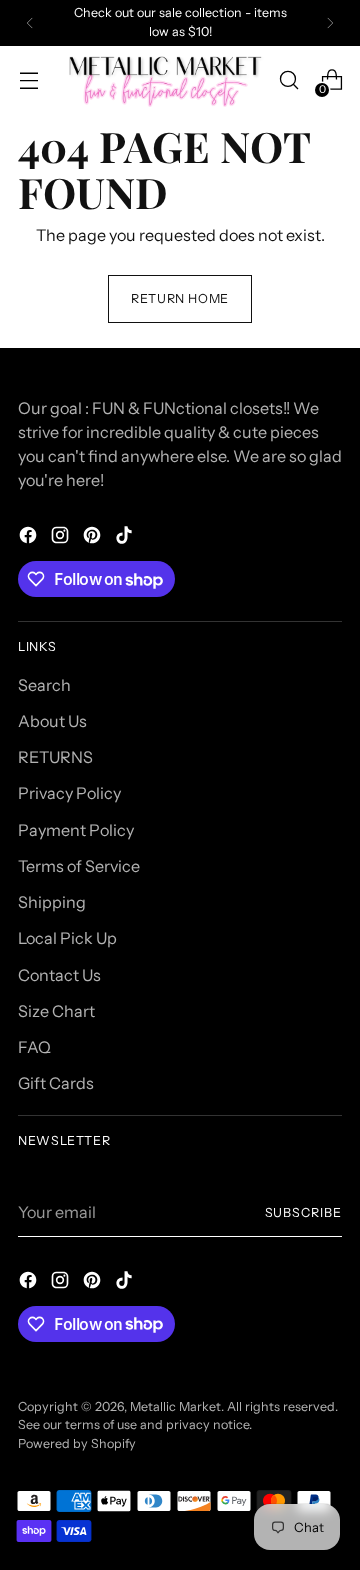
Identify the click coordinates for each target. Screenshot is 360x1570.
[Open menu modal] (28, 80)
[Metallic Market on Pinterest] (94, 538)
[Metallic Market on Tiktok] (126, 538)
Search (44, 685)
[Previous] (30, 23)
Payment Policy (76, 830)
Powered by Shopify (77, 1443)
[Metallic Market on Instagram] (62, 538)
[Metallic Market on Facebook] (30, 538)
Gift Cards (56, 1083)
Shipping (52, 902)
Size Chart (56, 1011)
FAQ (34, 1047)
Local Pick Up (67, 938)
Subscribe (303, 1212)
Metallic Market (175, 1406)
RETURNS (55, 757)
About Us (52, 721)
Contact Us (59, 975)
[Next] (330, 23)
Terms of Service (79, 866)
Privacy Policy (69, 793)
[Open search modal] (288, 80)
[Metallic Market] (167, 80)
